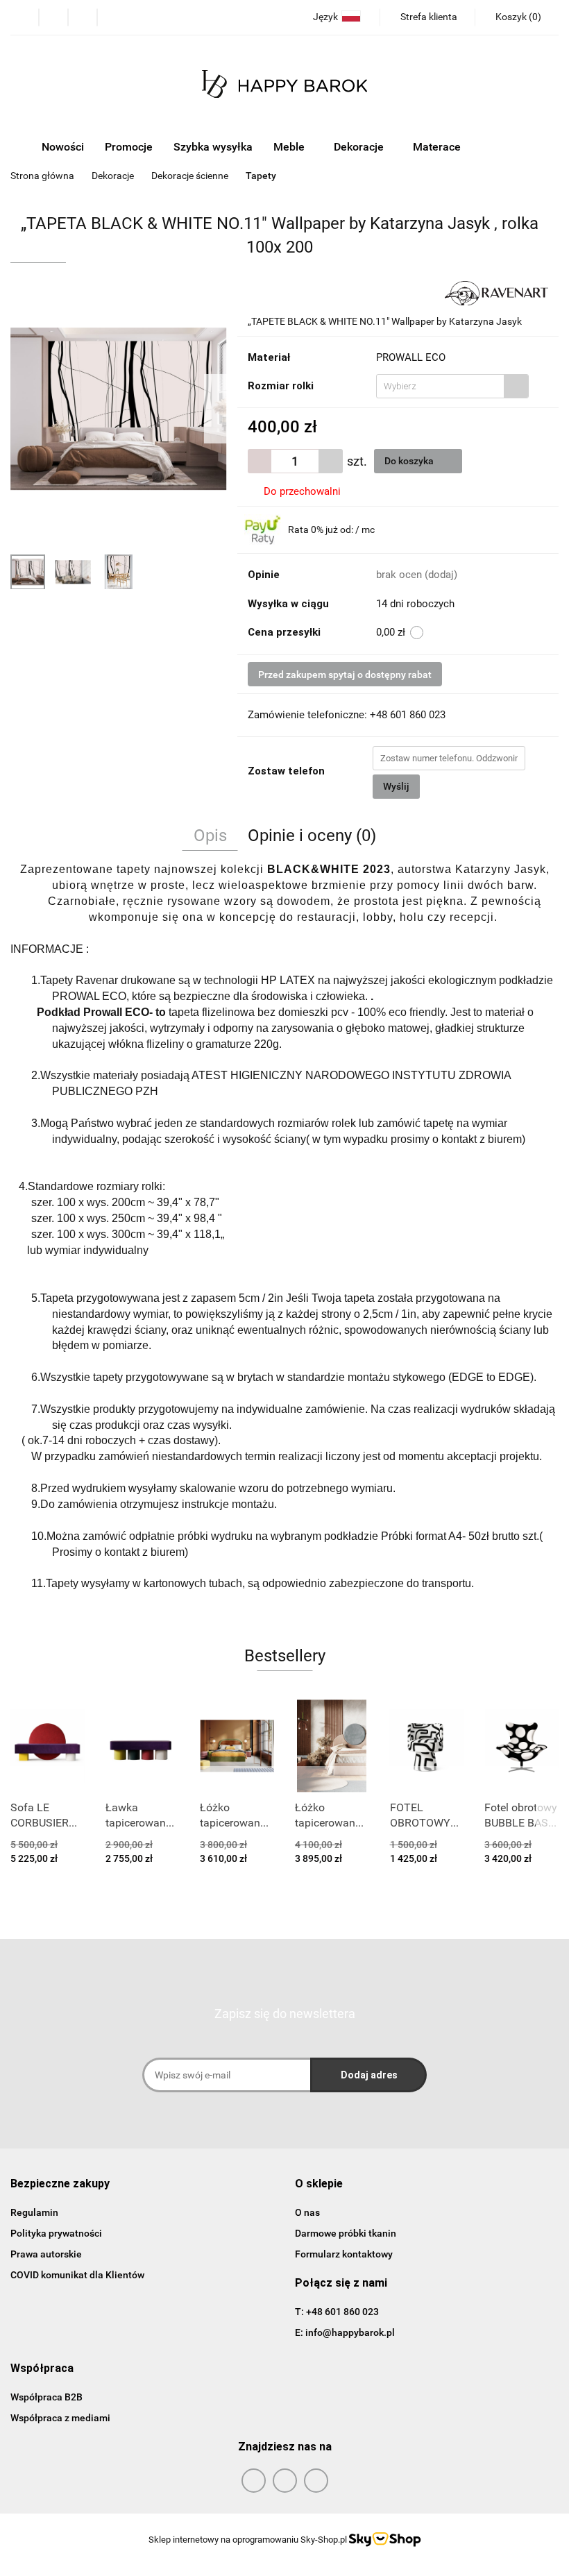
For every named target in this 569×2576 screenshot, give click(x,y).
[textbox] (440, 386)
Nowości (63, 147)
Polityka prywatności (56, 2233)
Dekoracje (360, 147)
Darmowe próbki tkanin (346, 2233)
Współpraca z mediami (60, 2418)
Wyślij (396, 786)
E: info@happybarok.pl (345, 2332)
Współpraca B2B (46, 2397)
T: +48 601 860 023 (337, 2312)
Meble (290, 147)
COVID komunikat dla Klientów (77, 2275)
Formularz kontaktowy (344, 2254)
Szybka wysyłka (213, 147)
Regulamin (34, 2212)
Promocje (129, 147)
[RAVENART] (496, 292)
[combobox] (452, 386)
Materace (438, 147)
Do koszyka (410, 461)
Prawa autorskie (46, 2254)
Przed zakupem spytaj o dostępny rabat (345, 675)
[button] (517, 17)
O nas (307, 2212)
